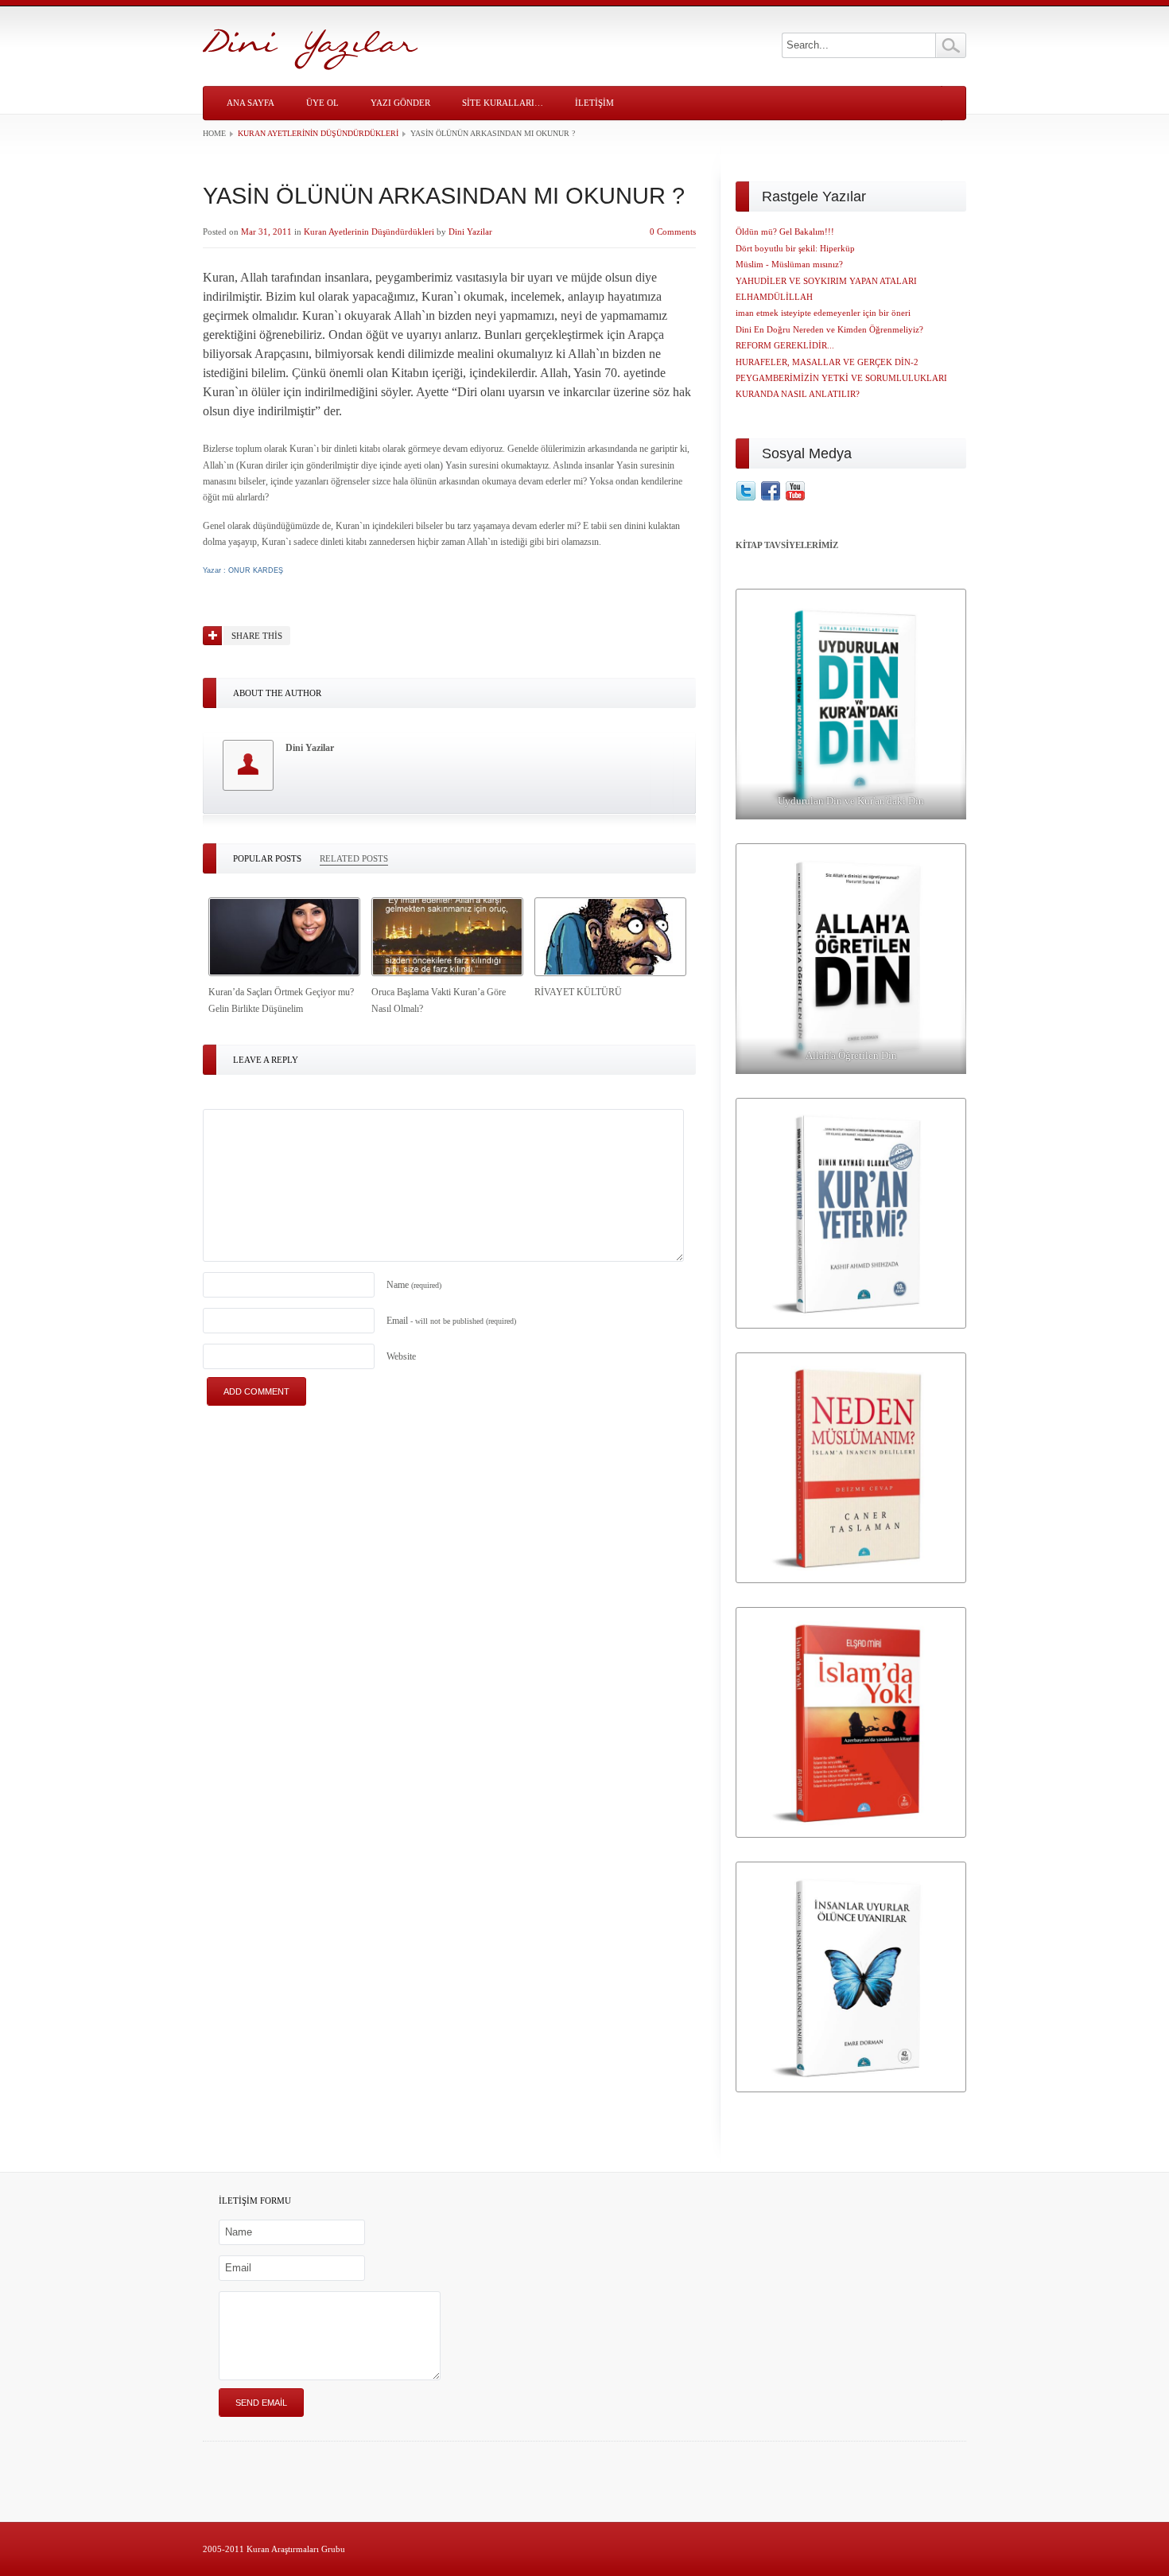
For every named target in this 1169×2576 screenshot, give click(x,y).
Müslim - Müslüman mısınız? (789, 264)
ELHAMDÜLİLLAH (774, 297)
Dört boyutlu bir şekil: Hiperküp (795, 248)
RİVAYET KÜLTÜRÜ (578, 992)
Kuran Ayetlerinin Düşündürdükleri (318, 133)
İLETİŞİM (594, 103)
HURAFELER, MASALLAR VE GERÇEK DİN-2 (827, 362)
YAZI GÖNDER (400, 103)
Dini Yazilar (470, 232)
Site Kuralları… (503, 103)
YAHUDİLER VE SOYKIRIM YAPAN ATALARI (826, 281)
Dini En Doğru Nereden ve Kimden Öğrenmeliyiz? (829, 329)
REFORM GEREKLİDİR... (785, 345)
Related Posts (354, 858)
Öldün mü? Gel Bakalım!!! (785, 232)
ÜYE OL (322, 103)
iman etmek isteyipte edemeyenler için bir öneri (823, 313)
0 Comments (673, 232)
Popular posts (267, 858)
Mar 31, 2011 (266, 232)
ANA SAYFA (250, 103)
